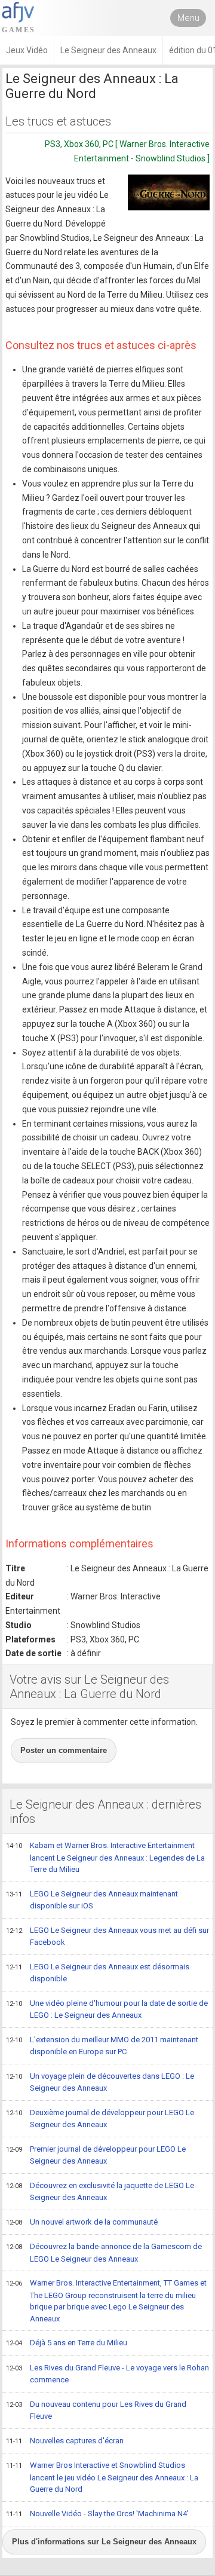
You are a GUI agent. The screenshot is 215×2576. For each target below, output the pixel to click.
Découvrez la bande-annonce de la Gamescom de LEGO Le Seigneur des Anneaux (104, 2253)
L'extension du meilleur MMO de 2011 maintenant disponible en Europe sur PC (102, 2046)
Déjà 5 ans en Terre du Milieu (67, 2343)
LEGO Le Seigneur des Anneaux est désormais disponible (98, 1973)
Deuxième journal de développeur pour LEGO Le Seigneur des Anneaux (100, 2119)
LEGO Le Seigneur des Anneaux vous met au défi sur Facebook (107, 1936)
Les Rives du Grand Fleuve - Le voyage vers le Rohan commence (107, 2374)
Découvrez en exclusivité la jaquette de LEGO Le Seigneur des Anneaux (100, 2192)
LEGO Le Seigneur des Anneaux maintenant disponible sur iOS (92, 1900)
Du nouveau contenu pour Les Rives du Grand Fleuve (96, 2410)
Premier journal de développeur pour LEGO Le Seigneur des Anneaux (96, 2155)
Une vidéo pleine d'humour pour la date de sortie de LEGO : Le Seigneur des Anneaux (107, 2009)
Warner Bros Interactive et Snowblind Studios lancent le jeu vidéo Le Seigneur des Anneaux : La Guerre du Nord (102, 2477)
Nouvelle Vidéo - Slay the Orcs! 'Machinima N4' (97, 2514)
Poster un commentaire (64, 1750)
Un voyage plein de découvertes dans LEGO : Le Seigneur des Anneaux (100, 2082)
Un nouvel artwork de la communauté (82, 2222)
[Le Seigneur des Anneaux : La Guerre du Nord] (169, 192)
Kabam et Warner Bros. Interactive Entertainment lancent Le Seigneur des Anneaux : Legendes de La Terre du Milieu (105, 1857)
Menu (188, 18)
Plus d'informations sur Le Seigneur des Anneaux (104, 2542)
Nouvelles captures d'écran (65, 2441)
